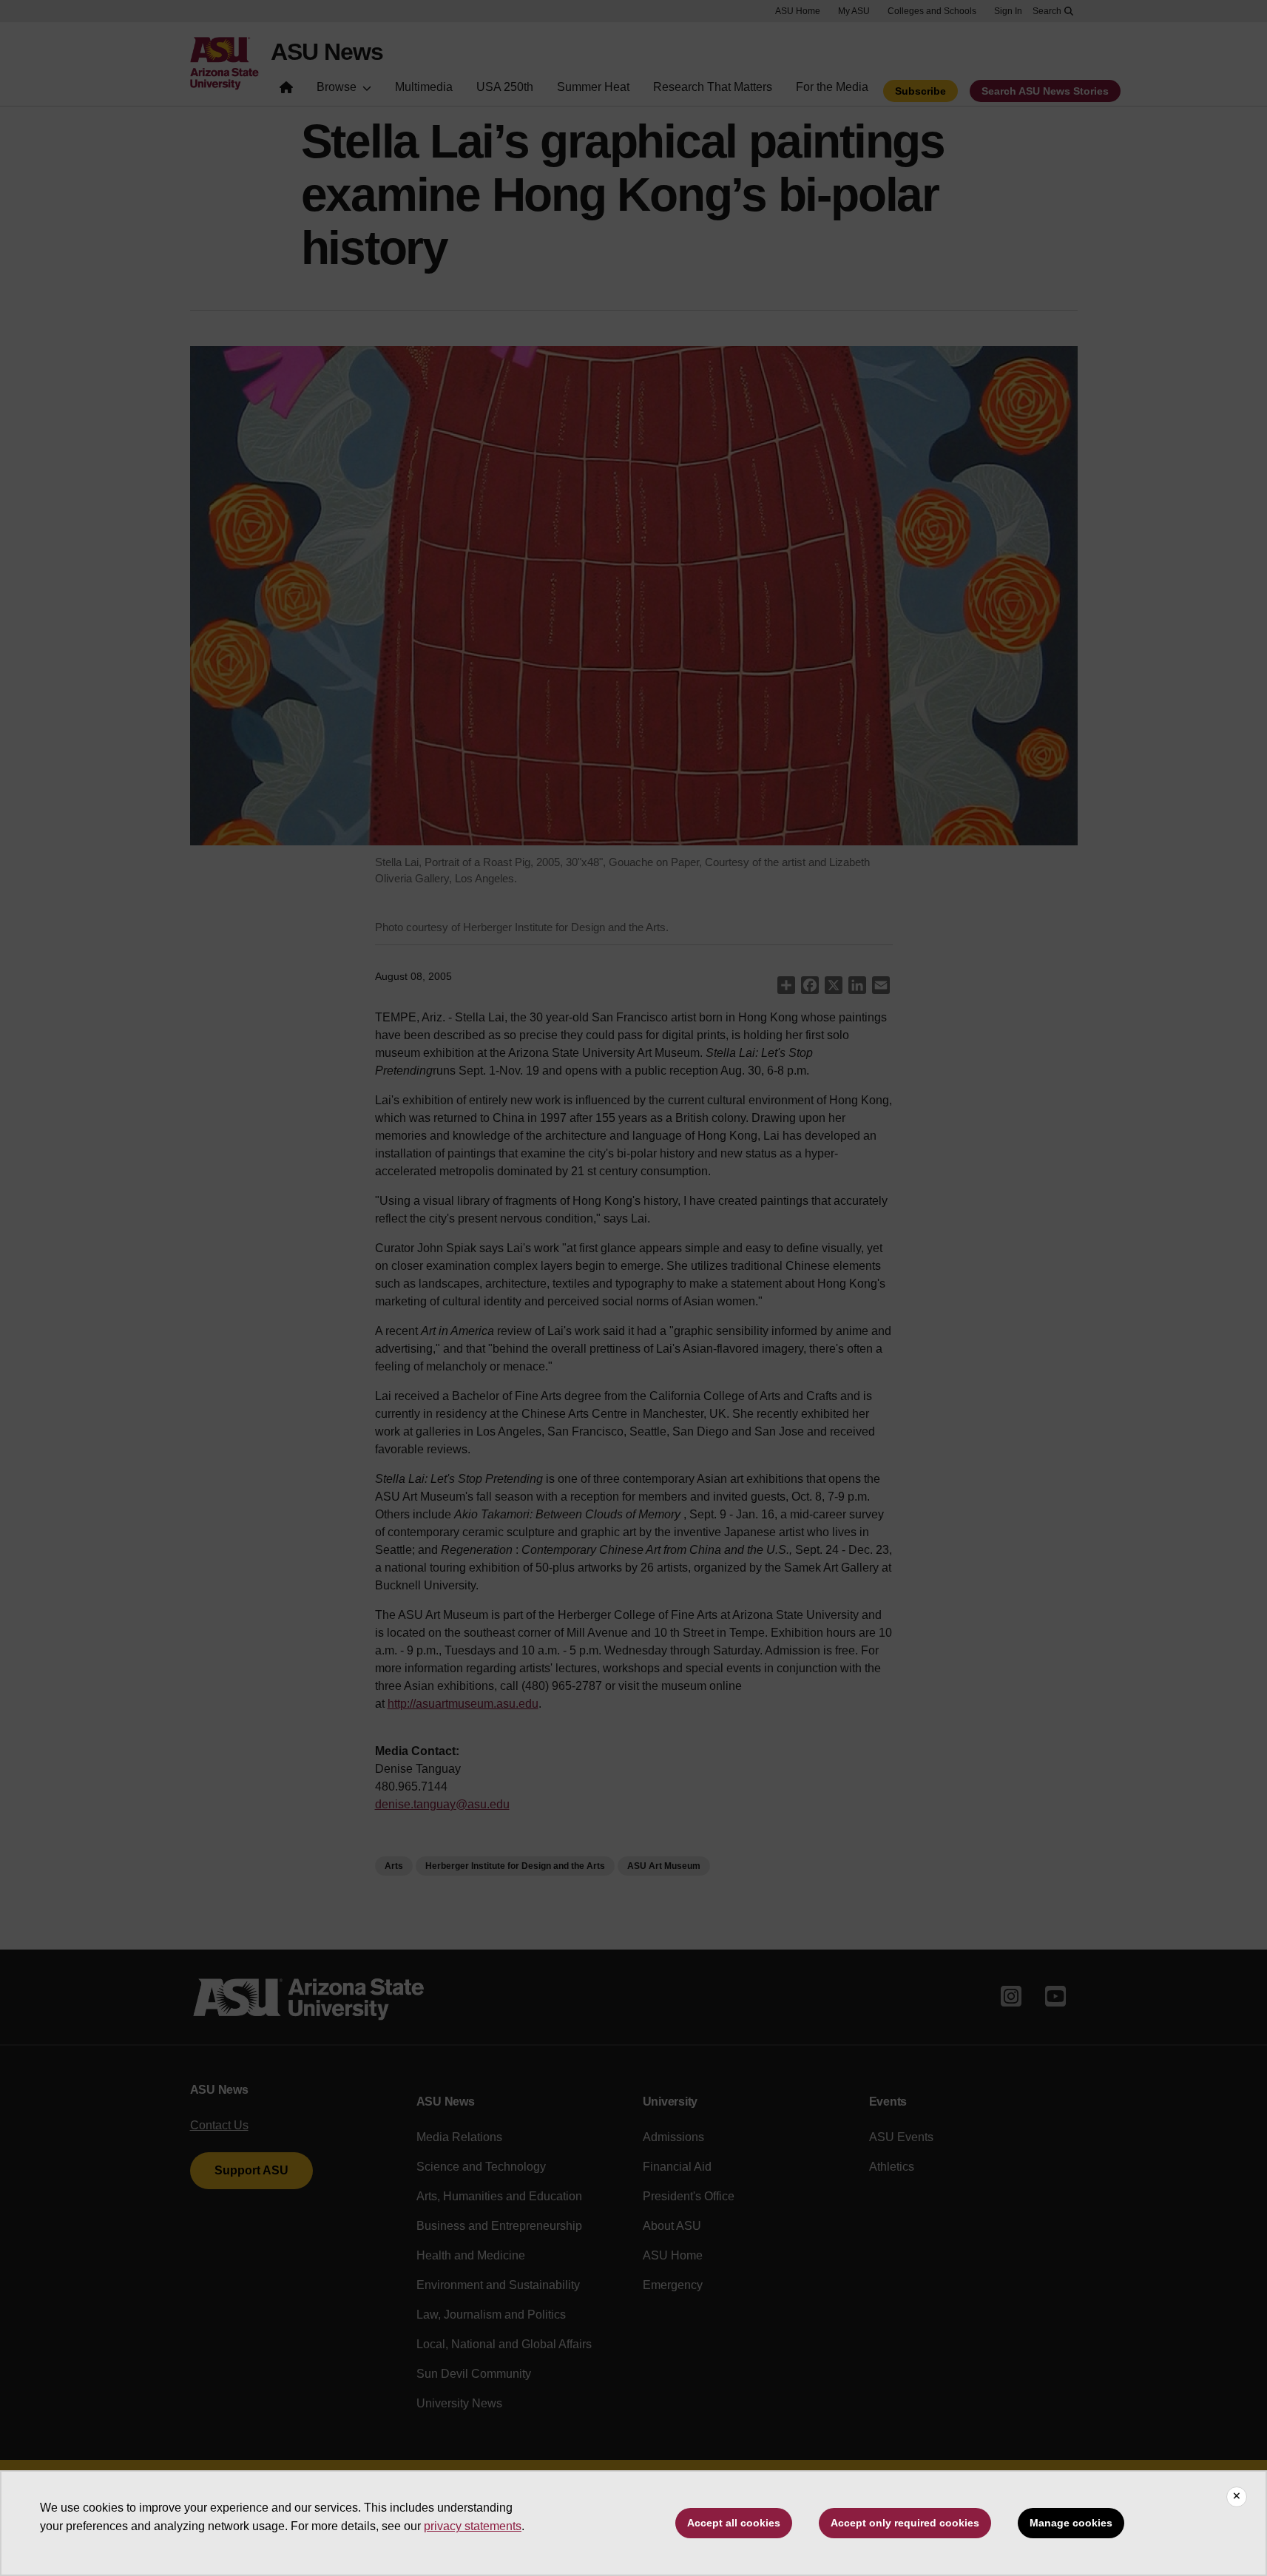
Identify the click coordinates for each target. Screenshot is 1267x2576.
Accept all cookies (734, 2523)
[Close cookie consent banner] (1237, 2497)
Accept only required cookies (905, 2523)
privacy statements (473, 2526)
